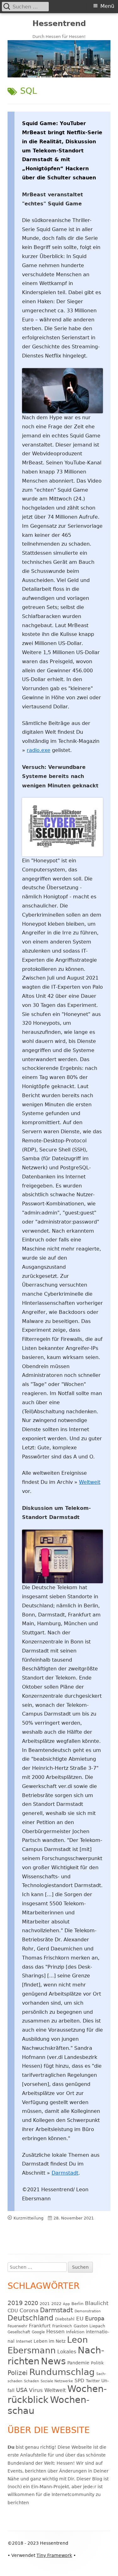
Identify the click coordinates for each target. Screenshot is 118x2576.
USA (22, 2390)
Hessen (55, 2332)
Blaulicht (97, 2303)
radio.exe (39, 750)
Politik (97, 2363)
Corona (29, 2311)
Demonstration (88, 2311)
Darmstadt (65, 2173)
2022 (56, 2304)
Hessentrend (59, 24)
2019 (15, 2303)
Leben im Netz (50, 2341)
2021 (45, 2304)
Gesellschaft (19, 2332)
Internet (24, 2341)
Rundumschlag (62, 2372)
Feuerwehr (17, 2326)
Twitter (93, 2381)
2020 (31, 2303)
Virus (36, 2390)
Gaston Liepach (89, 2326)
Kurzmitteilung (28, 2218)
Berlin (77, 2304)
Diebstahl (65, 2319)
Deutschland (31, 2318)
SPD (79, 2380)
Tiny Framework (54, 2555)
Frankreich (62, 2326)
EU (80, 2319)
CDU (13, 2311)
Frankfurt (40, 2326)
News (53, 2361)
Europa (95, 2319)
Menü (107, 6)
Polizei (18, 2373)
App (66, 2304)
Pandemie (78, 2363)
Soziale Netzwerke (57, 2381)
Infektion (75, 2332)
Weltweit (90, 1482)
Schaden (31, 2381)
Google (38, 2332)
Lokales (67, 2352)
